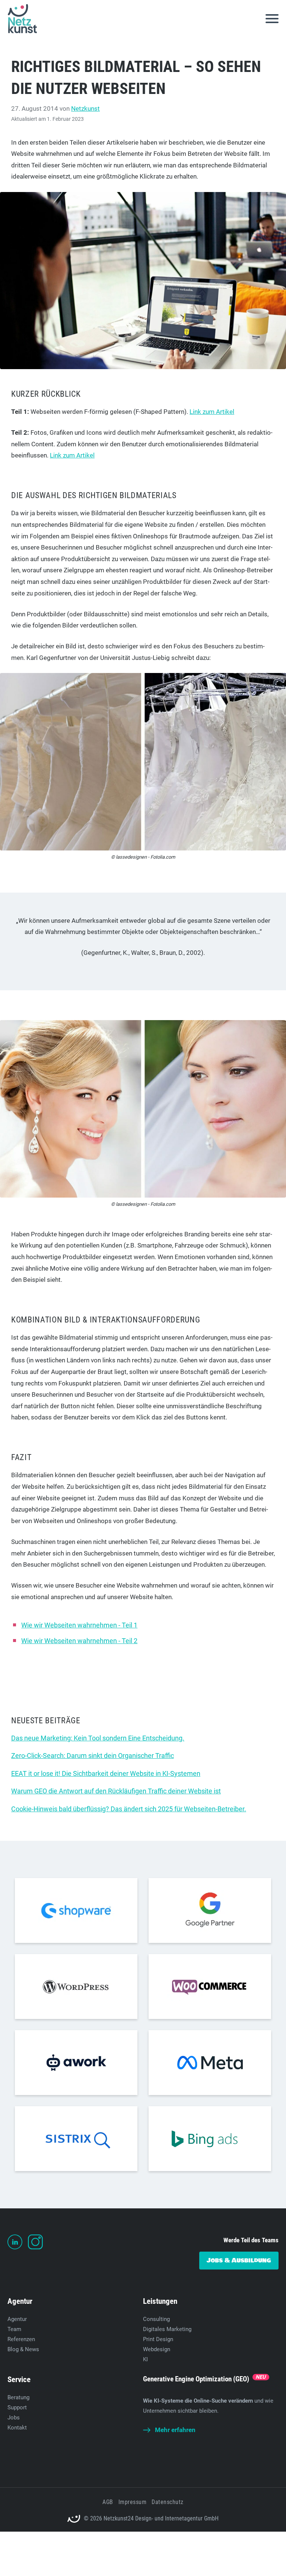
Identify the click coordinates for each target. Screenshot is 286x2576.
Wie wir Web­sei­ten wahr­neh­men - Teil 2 (79, 1641)
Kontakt (17, 2428)
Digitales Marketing (167, 2329)
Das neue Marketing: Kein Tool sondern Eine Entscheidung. (98, 1738)
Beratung (18, 2397)
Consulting (156, 2319)
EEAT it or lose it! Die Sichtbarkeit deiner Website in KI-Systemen (106, 1773)
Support (17, 2407)
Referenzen (21, 2339)
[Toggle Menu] (272, 19)
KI (145, 2359)
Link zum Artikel (212, 412)
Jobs (14, 2418)
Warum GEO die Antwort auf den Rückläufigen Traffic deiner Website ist (116, 1791)
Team (14, 2329)
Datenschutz (167, 2502)
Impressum (132, 2502)
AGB (108, 2502)
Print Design (158, 2339)
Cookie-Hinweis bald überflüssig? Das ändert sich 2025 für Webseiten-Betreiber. (129, 1809)
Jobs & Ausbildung (239, 2260)
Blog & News (23, 2349)
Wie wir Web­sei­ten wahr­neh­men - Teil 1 (79, 1625)
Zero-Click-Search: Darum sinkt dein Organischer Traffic (93, 1756)
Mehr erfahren (175, 2430)
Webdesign (157, 2349)
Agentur (17, 2319)
